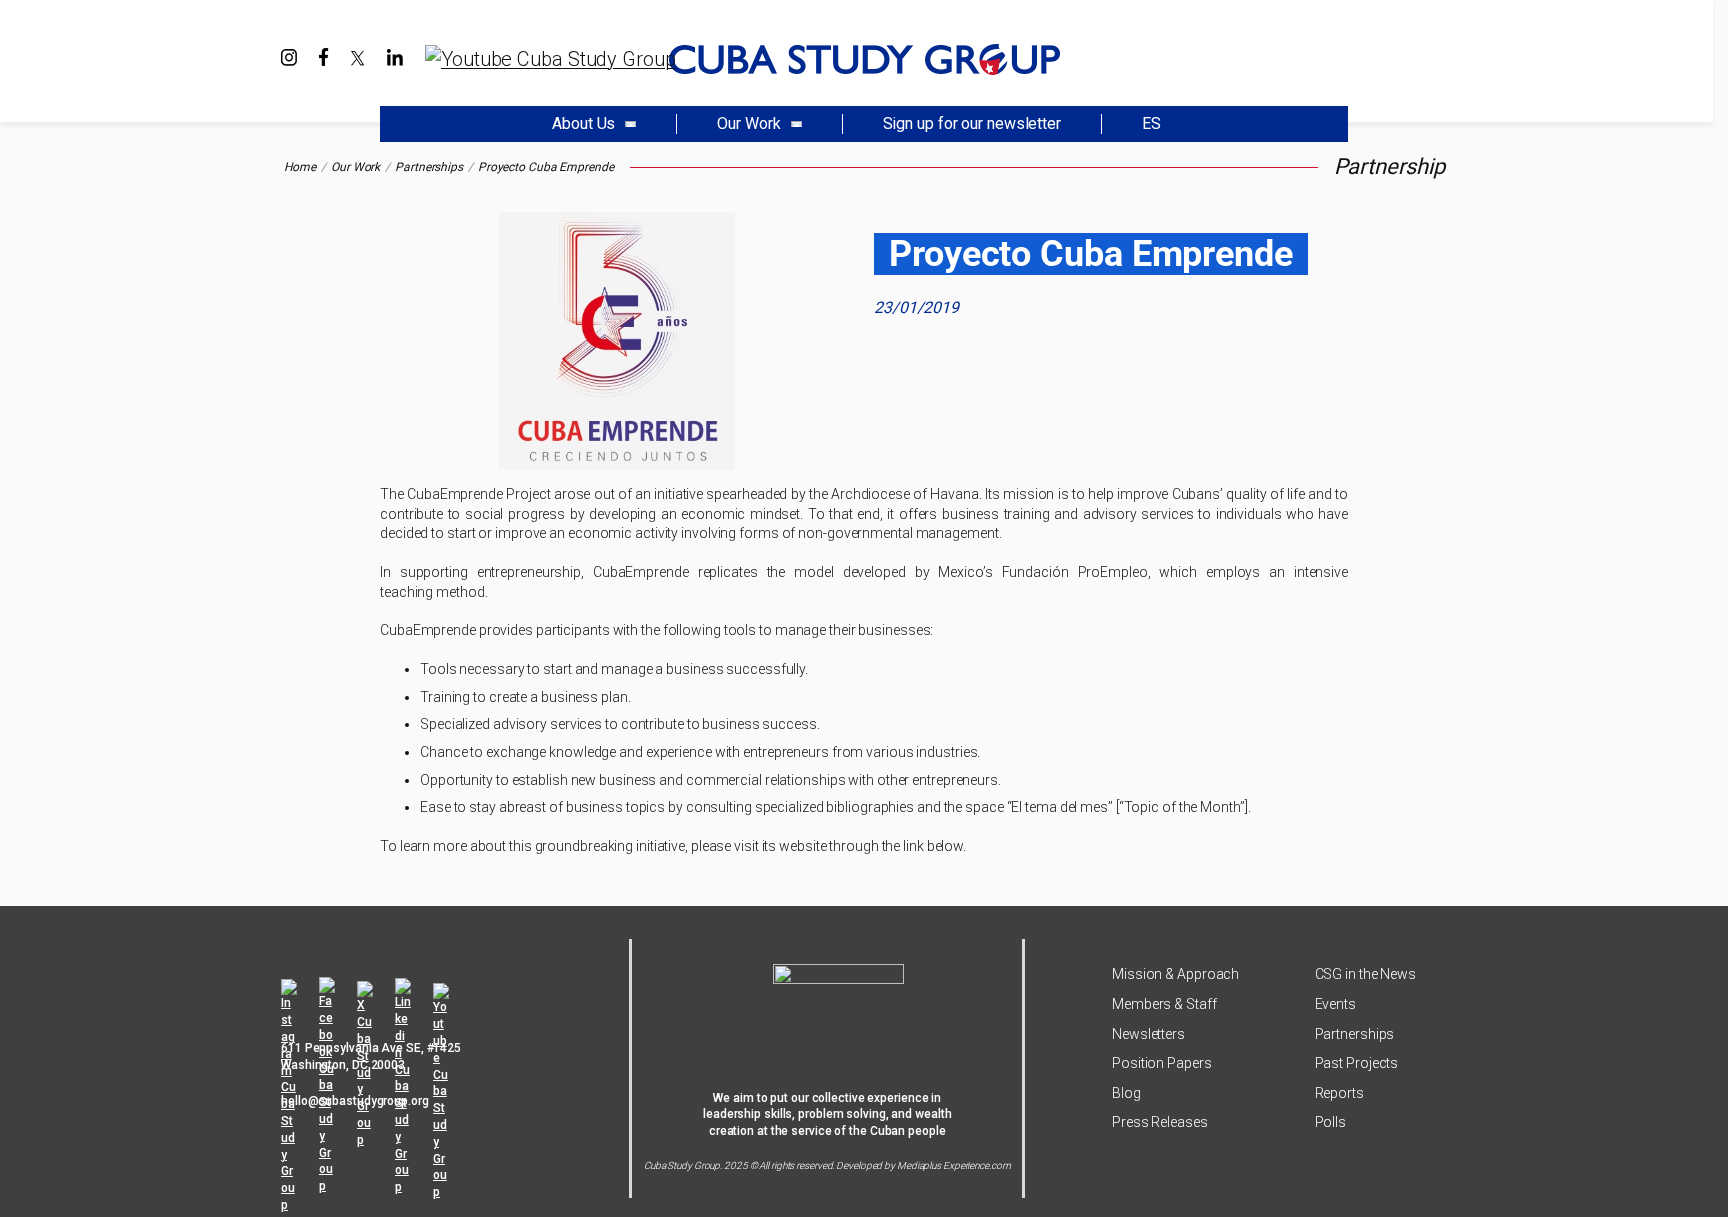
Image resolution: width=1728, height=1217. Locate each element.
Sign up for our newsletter (972, 123)
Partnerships (429, 167)
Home (300, 167)
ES (1151, 123)
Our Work (355, 167)
